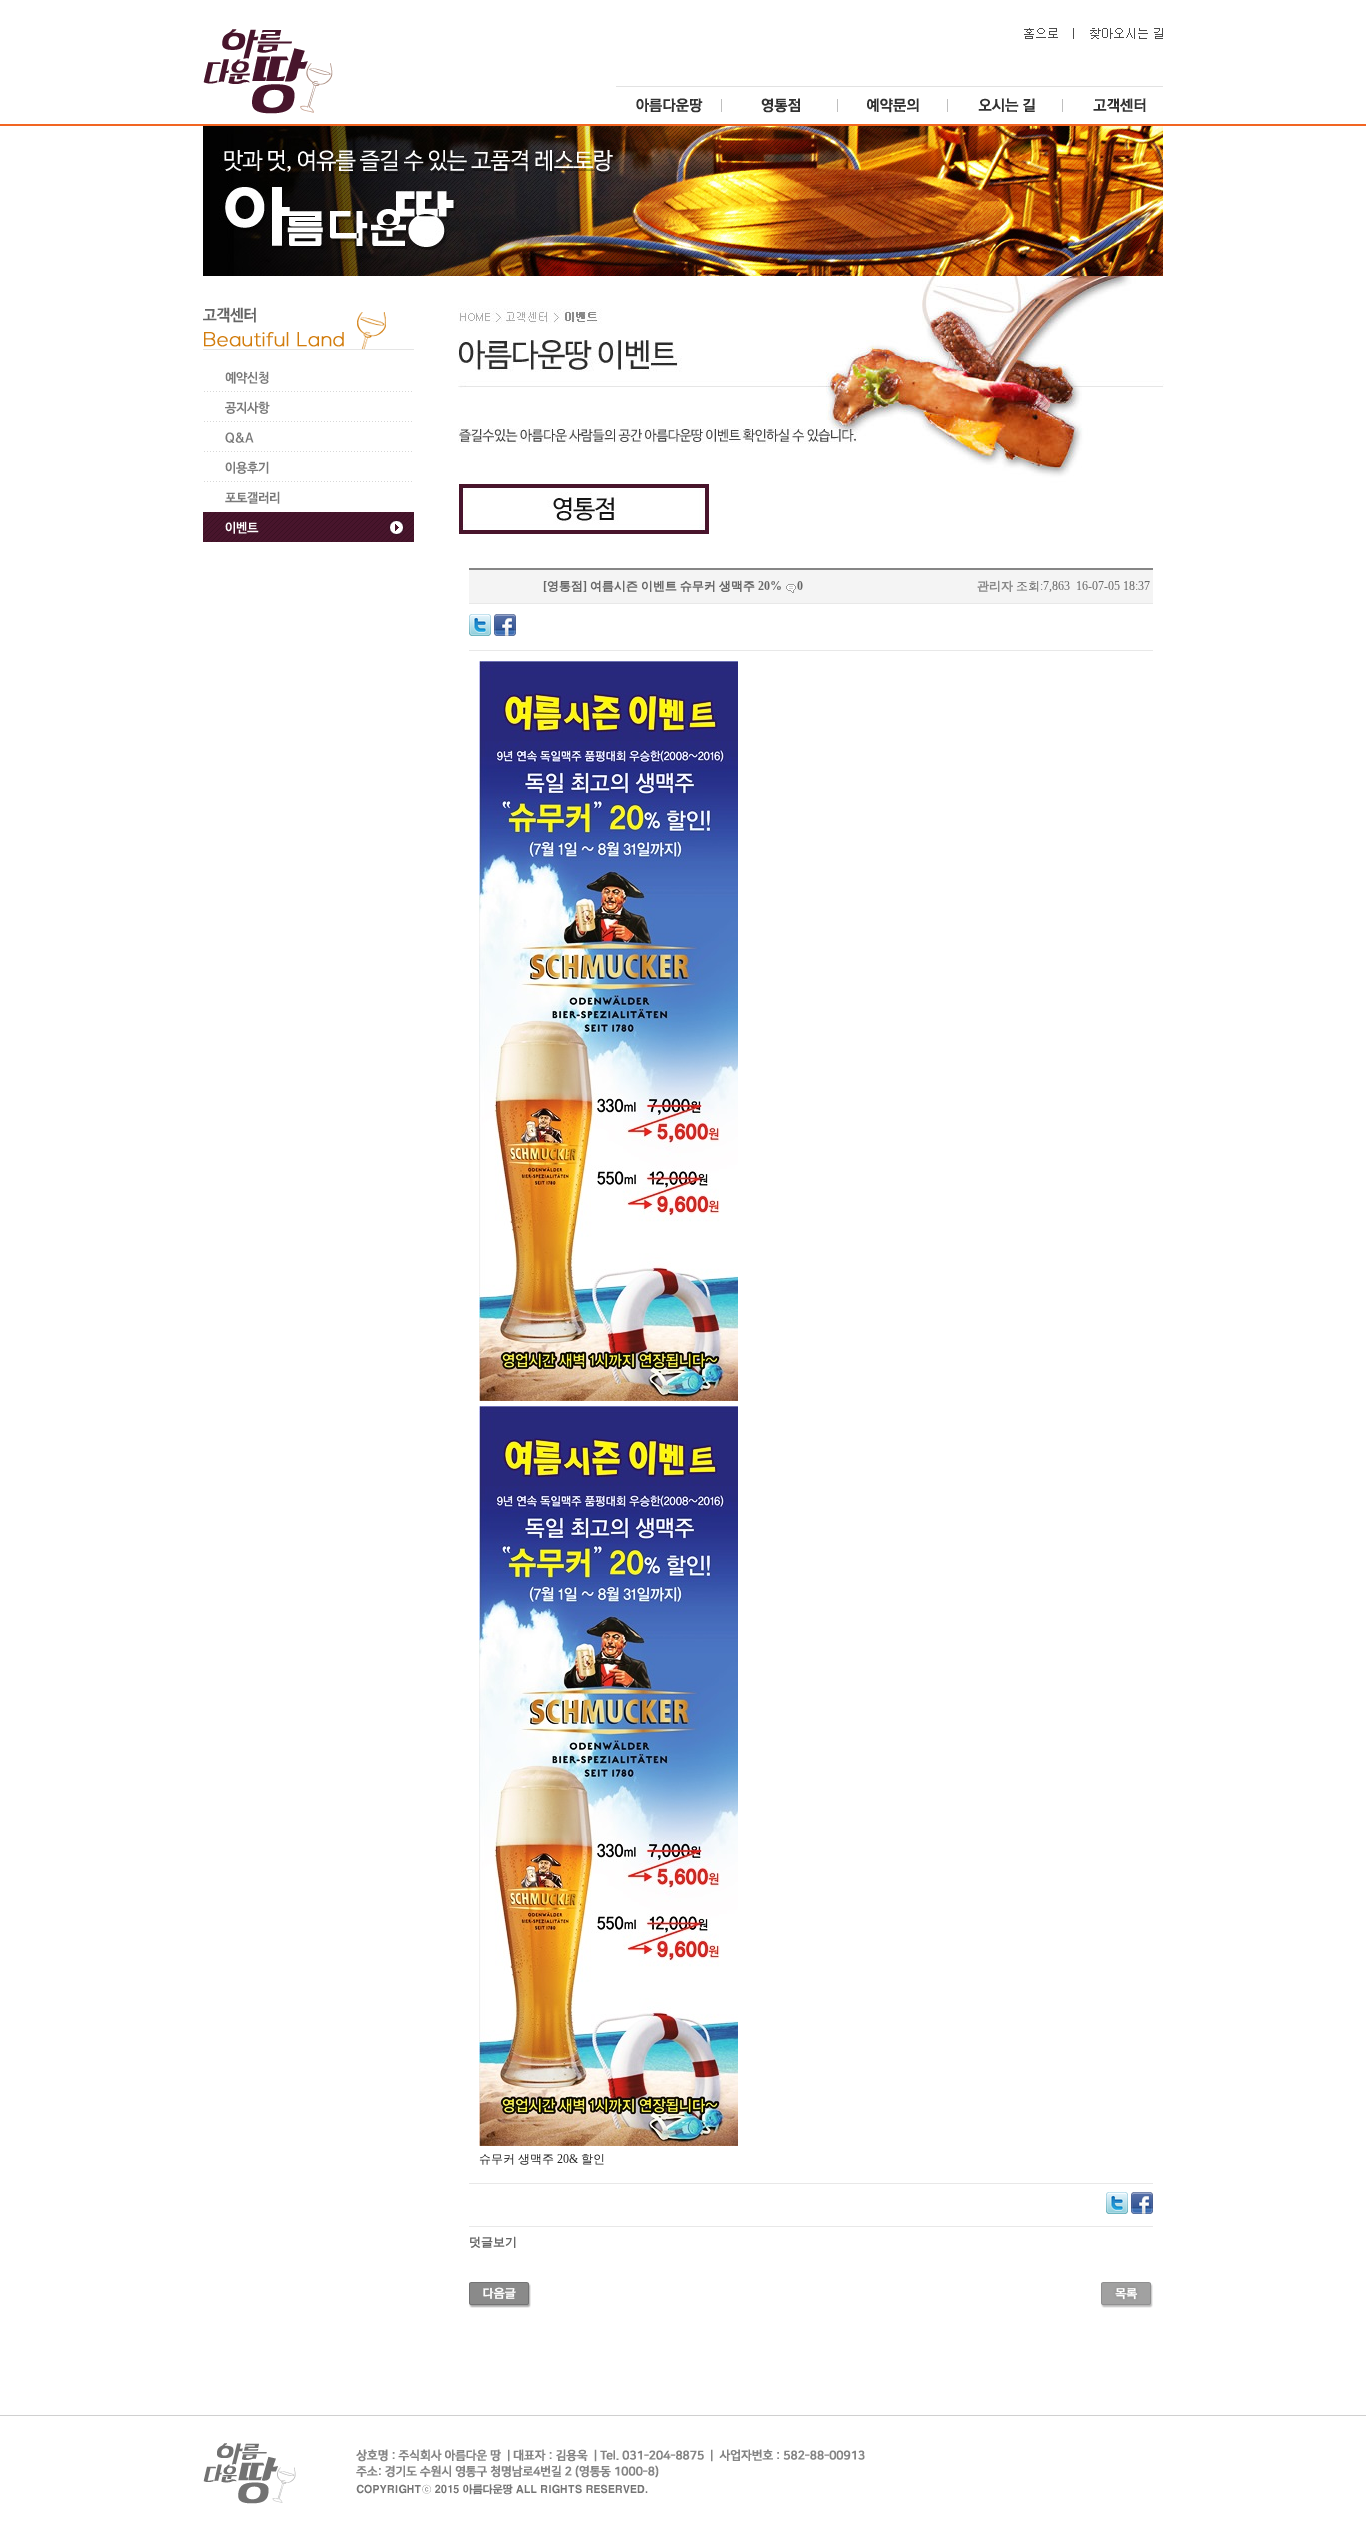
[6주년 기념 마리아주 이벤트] (500, 2293)
